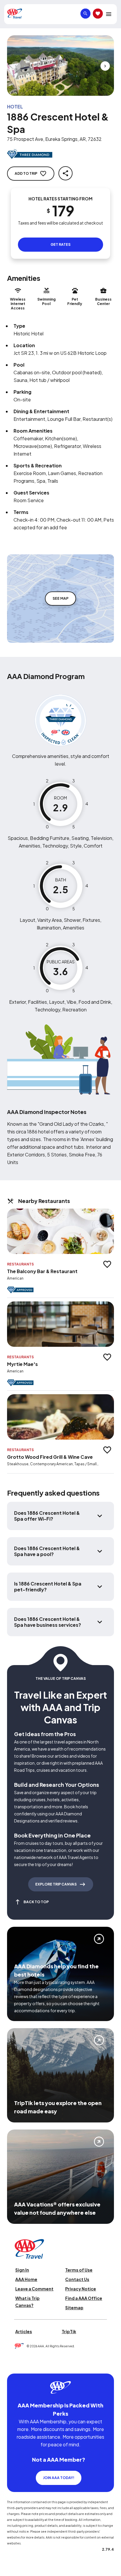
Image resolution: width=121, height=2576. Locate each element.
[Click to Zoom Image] (60, 66)
